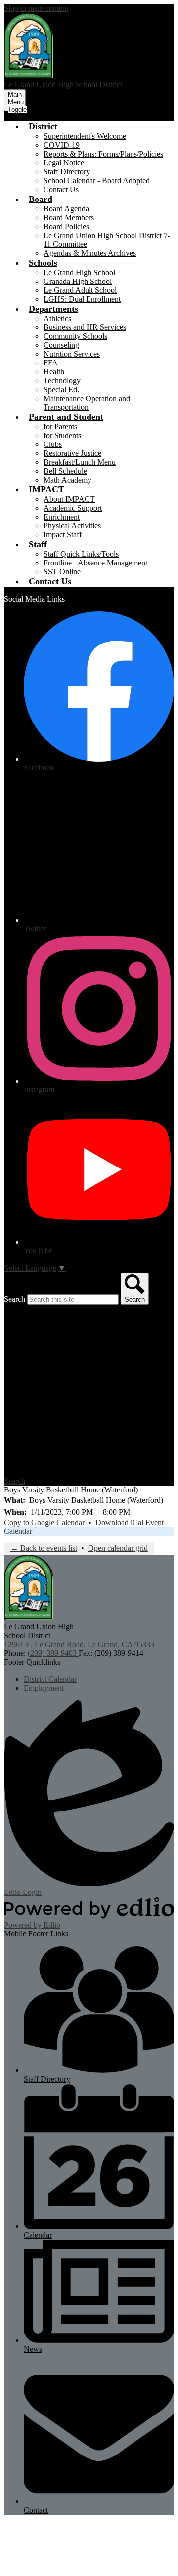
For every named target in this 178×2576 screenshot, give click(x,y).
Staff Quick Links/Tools (81, 554)
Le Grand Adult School (80, 290)
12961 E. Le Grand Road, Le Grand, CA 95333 (79, 1644)
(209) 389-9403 (53, 1653)
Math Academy (67, 480)
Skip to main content (36, 8)
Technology (62, 381)
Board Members (69, 218)
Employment (44, 1688)
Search (15, 1299)
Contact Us (61, 189)
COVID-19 (62, 145)
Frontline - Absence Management (95, 563)
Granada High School (78, 281)
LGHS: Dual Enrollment (82, 299)
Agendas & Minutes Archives (90, 253)
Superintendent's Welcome (85, 136)
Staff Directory (67, 172)
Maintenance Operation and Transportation (87, 403)
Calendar (18, 1531)
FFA (51, 363)
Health (54, 372)
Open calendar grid (118, 1548)
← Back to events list (44, 1548)
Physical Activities (72, 526)
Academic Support (73, 508)
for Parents (60, 426)
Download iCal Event (130, 1522)
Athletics (57, 318)
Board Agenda (66, 209)
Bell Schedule (65, 471)
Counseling (61, 345)
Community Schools (75, 336)
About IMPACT (69, 499)
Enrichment (62, 517)
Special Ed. (61, 389)
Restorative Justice (72, 453)
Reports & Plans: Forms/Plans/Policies (103, 154)
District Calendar (50, 1679)
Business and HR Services (85, 327)
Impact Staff (63, 535)
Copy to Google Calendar (44, 1522)
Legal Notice (64, 163)
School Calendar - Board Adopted (97, 181)
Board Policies (66, 226)
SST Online (62, 572)
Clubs (53, 444)
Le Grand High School (79, 272)
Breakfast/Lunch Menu (80, 462)
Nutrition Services (72, 354)
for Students (62, 435)
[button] (43, 126)
